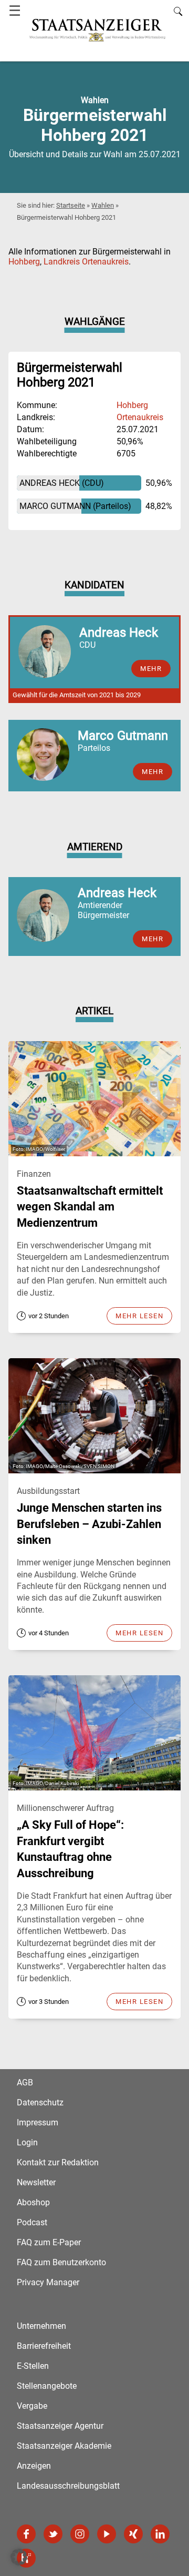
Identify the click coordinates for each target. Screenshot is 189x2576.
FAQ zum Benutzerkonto (61, 2262)
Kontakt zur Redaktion (58, 2162)
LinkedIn (160, 2534)
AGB (25, 2083)
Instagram (80, 2534)
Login (27, 2142)
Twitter (53, 2534)
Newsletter (36, 2182)
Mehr (153, 939)
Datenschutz (40, 2102)
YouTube (107, 2534)
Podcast (32, 2222)
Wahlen (103, 205)
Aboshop (33, 2202)
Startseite (71, 205)
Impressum (38, 2122)
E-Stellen (33, 2366)
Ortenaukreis (140, 417)
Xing (133, 2534)
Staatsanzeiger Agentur (60, 2426)
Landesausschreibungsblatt (68, 2486)
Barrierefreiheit (44, 2346)
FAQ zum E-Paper (49, 2242)
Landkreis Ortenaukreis (86, 262)
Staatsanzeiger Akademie (64, 2446)
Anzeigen (34, 2466)
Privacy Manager (48, 2282)
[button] (19, 2557)
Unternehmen (41, 2326)
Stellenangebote (47, 2386)
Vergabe (32, 2406)
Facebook (26, 2534)
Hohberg (24, 262)
